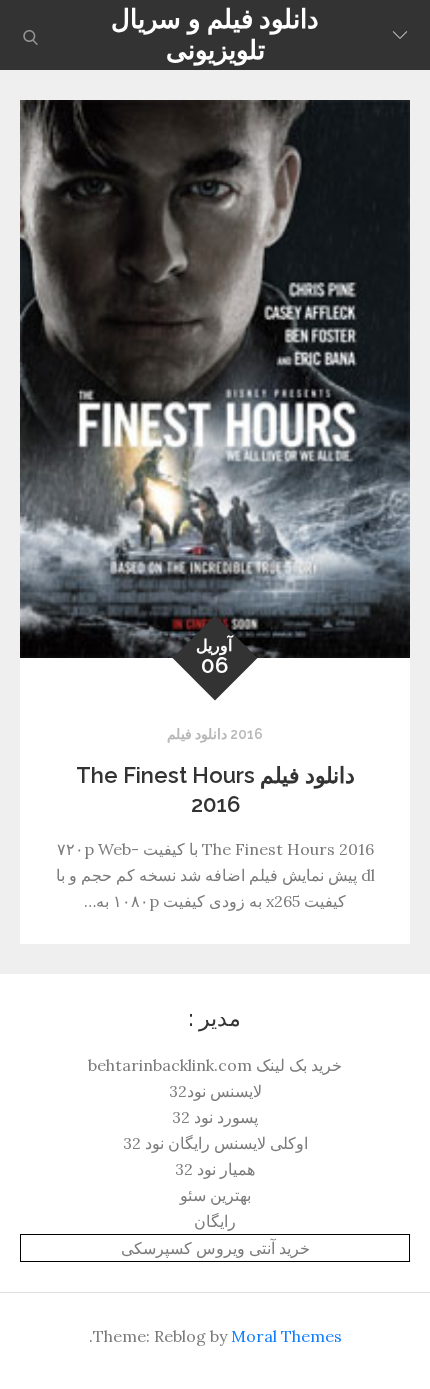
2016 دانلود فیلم (215, 734)
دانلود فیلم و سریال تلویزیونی (215, 34)
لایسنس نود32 (215, 1091)
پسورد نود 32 (215, 1117)
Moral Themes (286, 1336)
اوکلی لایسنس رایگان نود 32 (215, 1143)
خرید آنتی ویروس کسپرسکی (215, 1248)
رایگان (215, 1221)
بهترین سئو (215, 1195)
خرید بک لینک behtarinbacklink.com (215, 1065)
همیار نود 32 (215, 1169)
